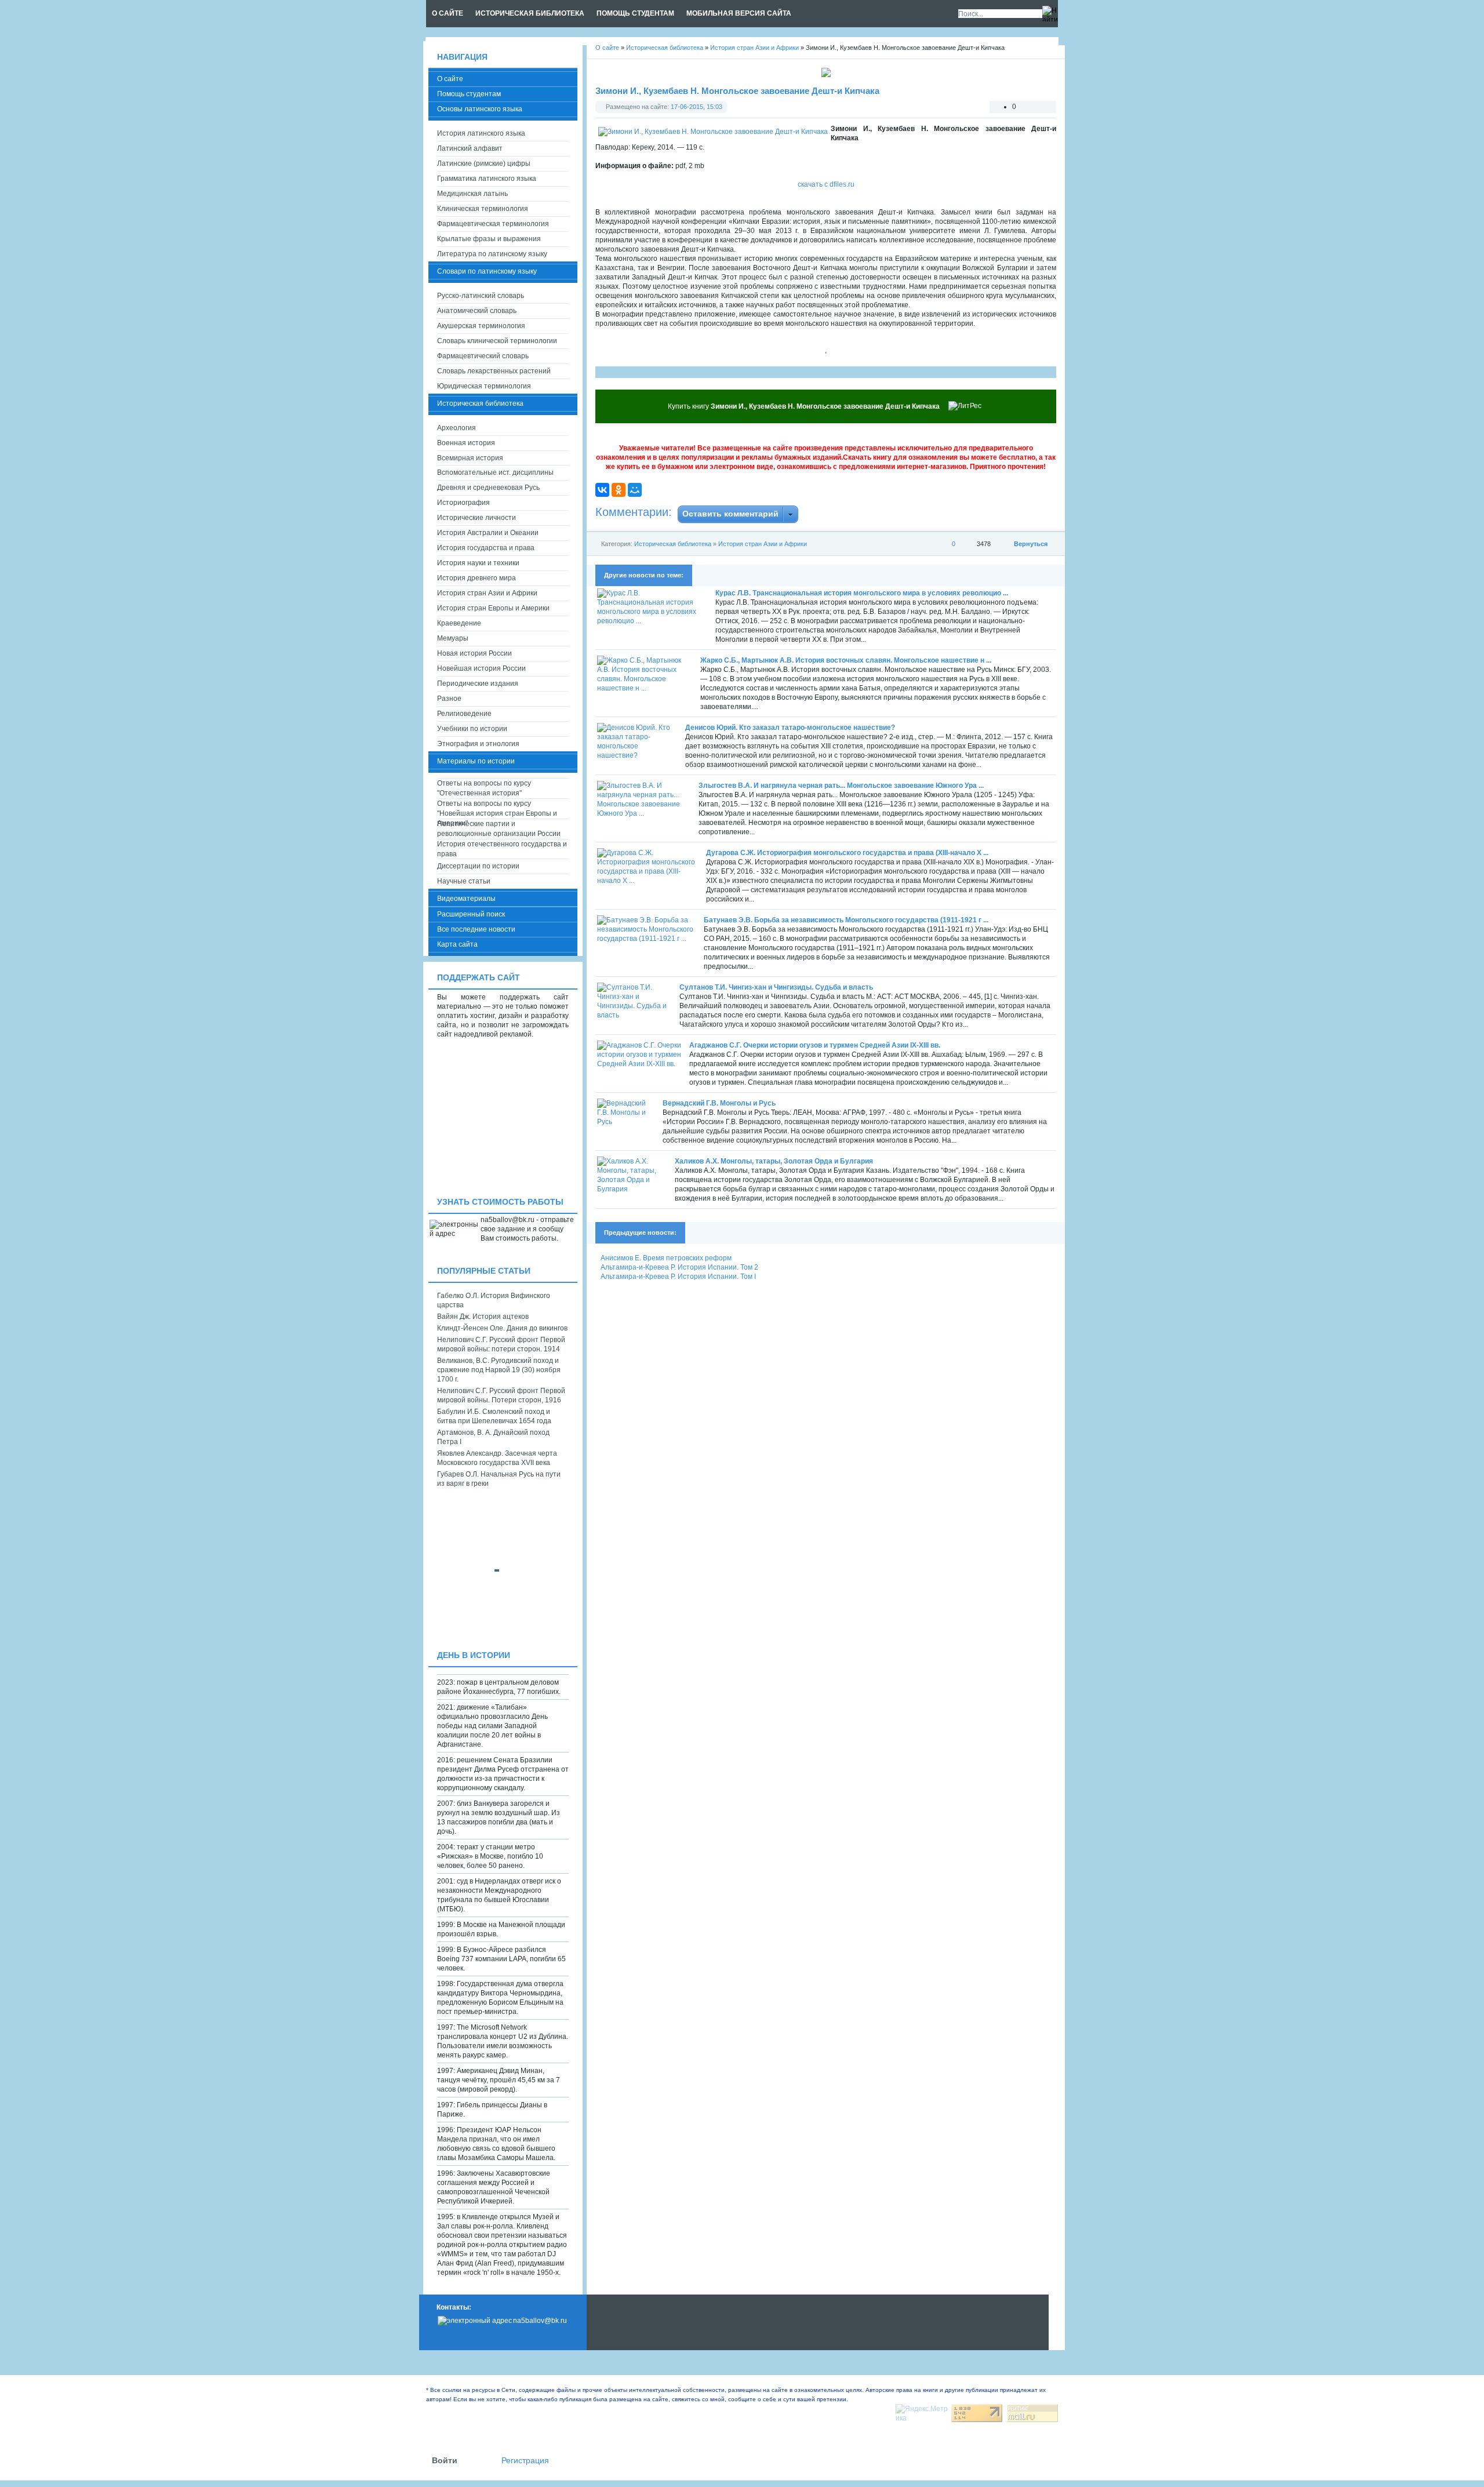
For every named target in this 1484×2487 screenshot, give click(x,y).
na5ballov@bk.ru (540, 2321)
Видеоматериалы (466, 899)
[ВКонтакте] (602, 490)
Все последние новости (476, 929)
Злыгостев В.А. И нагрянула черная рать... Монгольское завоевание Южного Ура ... (841, 786)
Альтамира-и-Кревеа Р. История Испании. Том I (678, 1277)
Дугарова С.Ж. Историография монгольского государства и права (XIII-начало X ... (847, 853)
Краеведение (459, 623)
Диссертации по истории (478, 866)
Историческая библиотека (673, 544)
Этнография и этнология (478, 744)
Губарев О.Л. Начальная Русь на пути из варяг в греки (499, 1479)
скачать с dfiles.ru (826, 184)
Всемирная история (470, 458)
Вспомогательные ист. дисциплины (495, 472)
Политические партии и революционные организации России (499, 829)
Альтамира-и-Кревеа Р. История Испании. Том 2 (679, 1267)
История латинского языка (481, 133)
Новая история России (474, 653)
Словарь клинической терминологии (497, 341)
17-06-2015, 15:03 (696, 107)
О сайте (450, 79)
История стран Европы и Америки (493, 608)
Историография (463, 503)
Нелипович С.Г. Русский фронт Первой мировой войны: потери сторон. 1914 (501, 1344)
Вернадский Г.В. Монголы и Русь (719, 1103)
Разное (449, 699)
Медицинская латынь (472, 194)
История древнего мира (477, 578)
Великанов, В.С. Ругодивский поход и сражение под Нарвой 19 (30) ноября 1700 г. (499, 1370)
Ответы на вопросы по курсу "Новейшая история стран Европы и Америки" (497, 809)
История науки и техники (478, 563)
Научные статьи (464, 881)
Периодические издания (478, 683)
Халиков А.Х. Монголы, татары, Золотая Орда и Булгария (774, 1161)
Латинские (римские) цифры (484, 163)
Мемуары (453, 638)
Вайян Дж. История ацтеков (483, 1317)
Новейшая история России (481, 668)
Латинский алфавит (470, 148)
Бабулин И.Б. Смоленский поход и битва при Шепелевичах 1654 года (494, 1416)
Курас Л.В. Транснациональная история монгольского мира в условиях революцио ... (862, 593)
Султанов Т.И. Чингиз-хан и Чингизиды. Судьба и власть (776, 987)
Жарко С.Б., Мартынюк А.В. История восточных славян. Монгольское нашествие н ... (846, 660)
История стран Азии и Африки (763, 544)
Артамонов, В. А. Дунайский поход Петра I (493, 1437)
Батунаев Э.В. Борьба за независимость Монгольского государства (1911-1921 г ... (846, 920)
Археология (457, 428)
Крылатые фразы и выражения (489, 239)
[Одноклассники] (619, 490)
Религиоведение (464, 714)
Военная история (466, 443)
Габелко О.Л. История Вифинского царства (494, 1300)
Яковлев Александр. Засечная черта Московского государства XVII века (497, 1458)
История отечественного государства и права (502, 849)
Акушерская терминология (481, 326)
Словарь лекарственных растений (494, 371)
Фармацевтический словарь (483, 356)
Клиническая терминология (483, 209)
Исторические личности (477, 518)
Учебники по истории (472, 729)
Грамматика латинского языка (487, 179)
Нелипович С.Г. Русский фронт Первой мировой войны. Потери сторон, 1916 (501, 1395)
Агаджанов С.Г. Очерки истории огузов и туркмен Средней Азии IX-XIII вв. (815, 1045)
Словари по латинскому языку (487, 271)
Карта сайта (457, 944)
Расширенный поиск (471, 914)
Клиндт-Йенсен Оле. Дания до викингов (502, 1328)
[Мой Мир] (635, 490)
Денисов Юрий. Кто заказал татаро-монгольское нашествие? (790, 728)
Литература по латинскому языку (492, 254)
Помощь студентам (469, 94)
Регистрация (525, 2461)
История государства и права (486, 548)
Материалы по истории (476, 761)
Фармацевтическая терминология (493, 224)
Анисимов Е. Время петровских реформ (666, 1258)
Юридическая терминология (484, 386)
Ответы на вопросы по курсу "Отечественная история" (484, 788)
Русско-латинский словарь (481, 296)
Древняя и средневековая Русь (488, 488)
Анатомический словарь (477, 311)
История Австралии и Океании (488, 533)
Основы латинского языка (480, 109)
